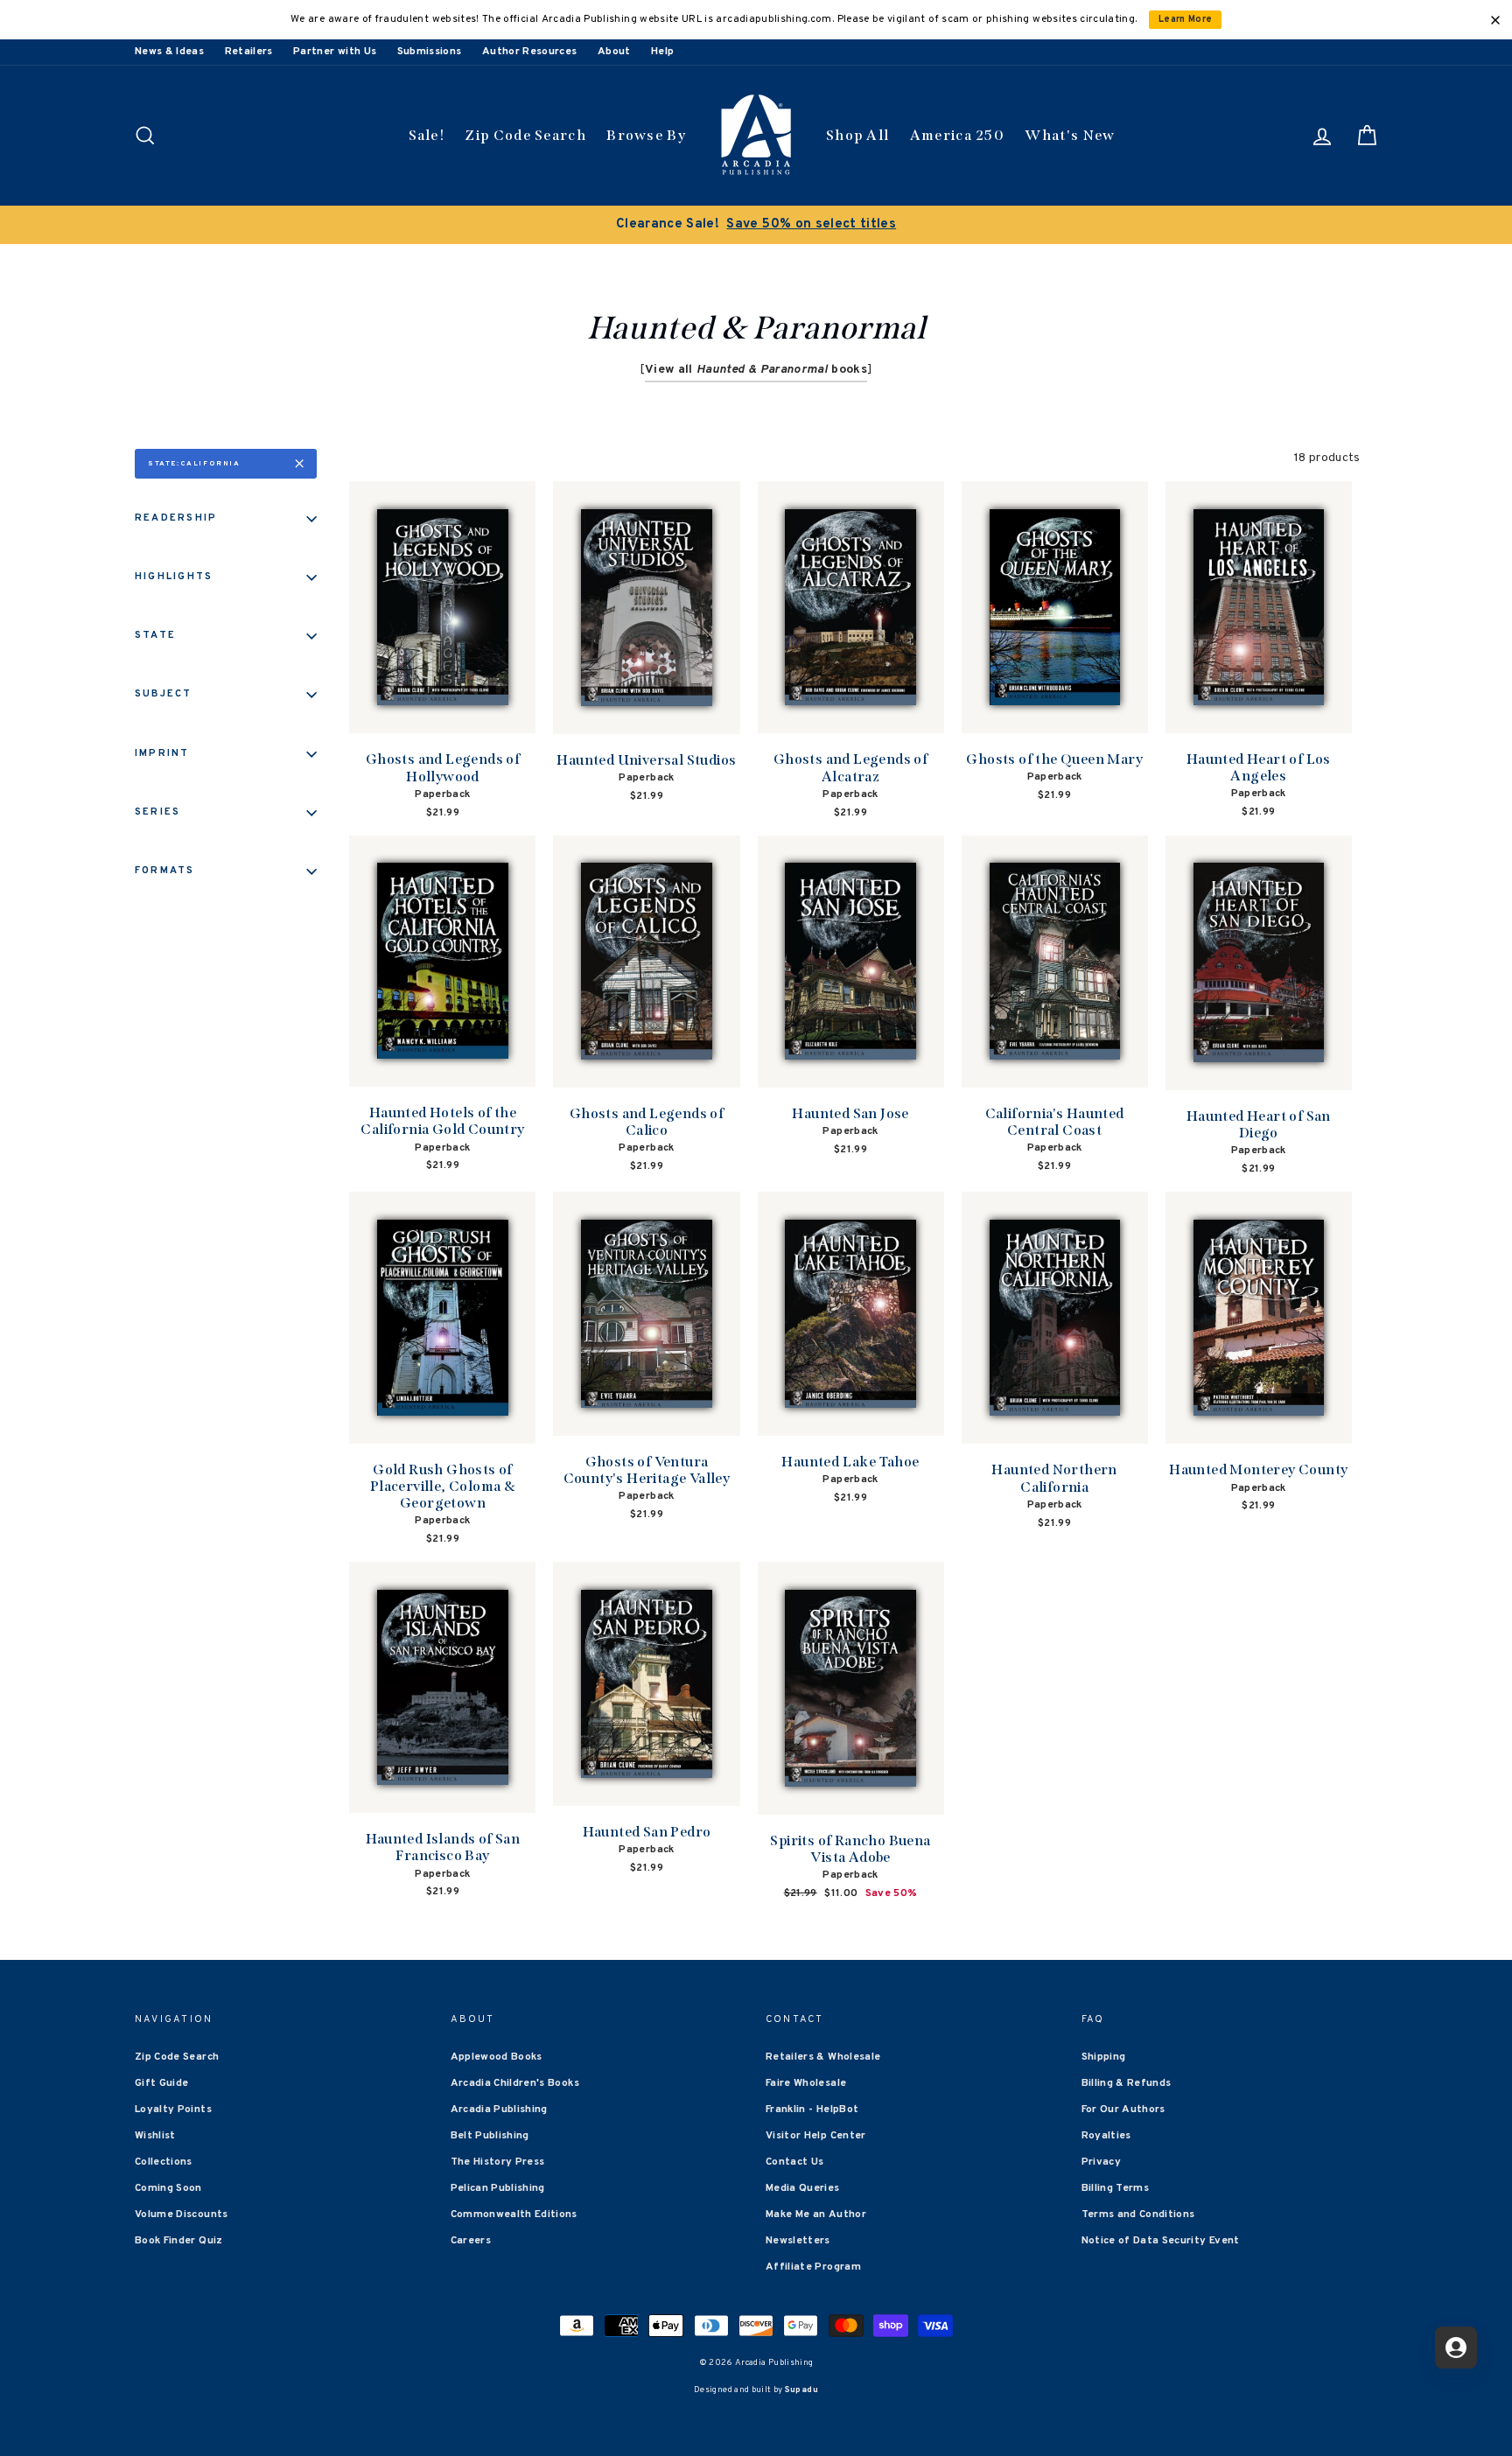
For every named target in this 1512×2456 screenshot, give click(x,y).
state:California (194, 464)
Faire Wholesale (806, 2083)
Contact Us (795, 2162)
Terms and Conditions (1138, 2215)
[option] (756, 225)
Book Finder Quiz (179, 2241)
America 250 (957, 135)
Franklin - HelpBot (812, 2110)
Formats (165, 871)
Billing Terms (1116, 2188)
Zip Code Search (525, 135)
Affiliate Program (813, 2267)
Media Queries (803, 2188)
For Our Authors (1123, 2110)
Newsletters (798, 2241)
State (155, 635)
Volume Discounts (182, 2215)
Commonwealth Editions (514, 2215)
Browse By (646, 135)
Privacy (1101, 2162)
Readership (176, 518)
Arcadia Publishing (499, 2110)
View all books (756, 370)
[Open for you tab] (1456, 2348)
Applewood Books (497, 2057)
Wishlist (155, 2136)
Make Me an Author (816, 2215)
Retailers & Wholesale (823, 2057)
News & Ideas (169, 52)
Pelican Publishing (498, 2188)
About (614, 52)
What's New (1070, 135)
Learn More (1186, 20)
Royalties (1106, 2136)
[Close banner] (1495, 20)
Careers (471, 2241)
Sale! (427, 135)
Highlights (174, 577)
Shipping (1104, 2057)
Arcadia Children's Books (515, 2083)
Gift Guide (162, 2083)
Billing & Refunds (1127, 2083)
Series (157, 812)
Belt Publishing (490, 2136)
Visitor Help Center (816, 2136)
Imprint (162, 753)
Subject (164, 694)
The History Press (498, 2162)
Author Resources (530, 52)
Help (662, 52)
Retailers (249, 52)
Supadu (801, 2390)
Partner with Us (335, 52)
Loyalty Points (173, 2110)
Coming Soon (168, 2188)
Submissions (430, 52)
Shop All (857, 135)
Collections (164, 2162)
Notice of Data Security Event (1161, 2241)
